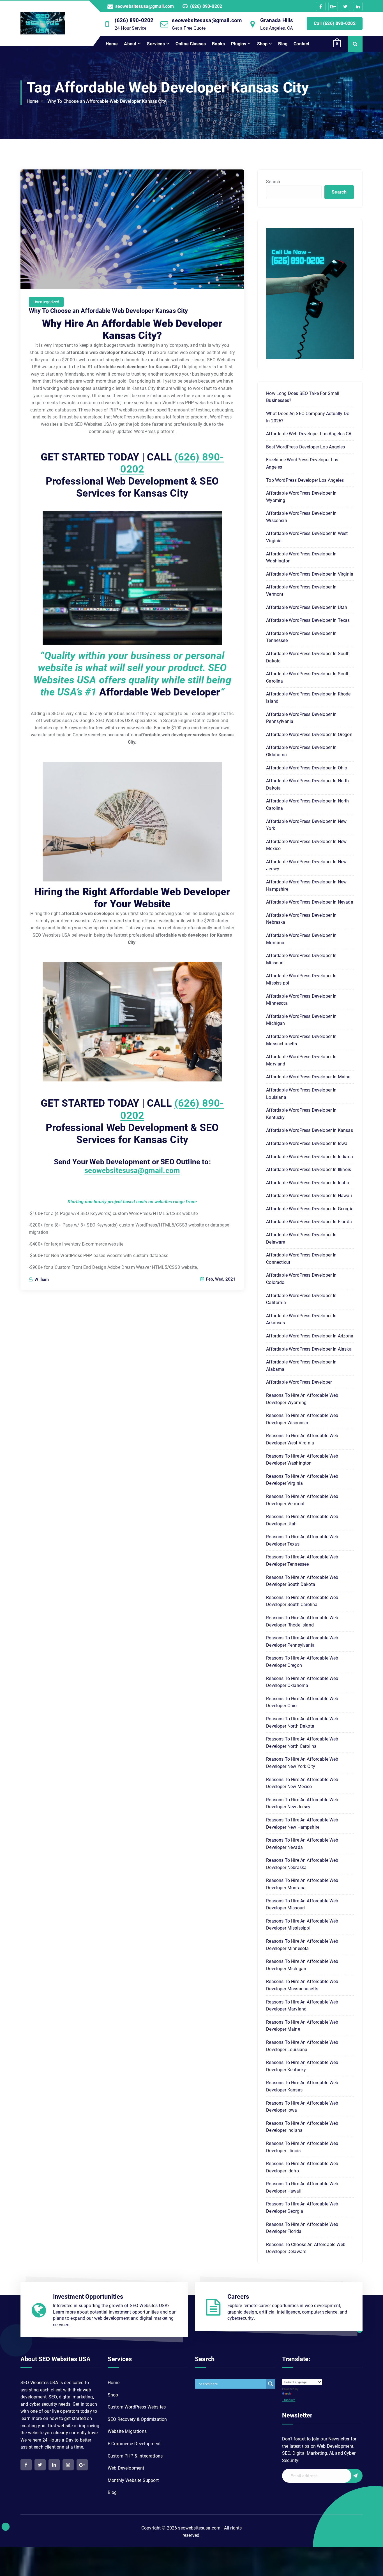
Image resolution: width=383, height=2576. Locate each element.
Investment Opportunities (88, 2297)
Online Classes (191, 44)
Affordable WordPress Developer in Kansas (309, 1130)
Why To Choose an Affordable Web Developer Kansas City (107, 101)
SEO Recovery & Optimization (137, 2419)
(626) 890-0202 (206, 6)
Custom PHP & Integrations (135, 2456)
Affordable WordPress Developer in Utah (307, 607)
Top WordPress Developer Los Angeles (305, 480)
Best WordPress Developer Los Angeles (305, 447)
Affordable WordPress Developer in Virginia (310, 574)
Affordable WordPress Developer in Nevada (310, 902)
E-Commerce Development (134, 2444)
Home (112, 44)
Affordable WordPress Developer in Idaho (308, 1183)
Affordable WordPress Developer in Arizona (310, 1336)
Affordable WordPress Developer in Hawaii (309, 1196)
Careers (238, 2297)
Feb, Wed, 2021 (220, 1279)
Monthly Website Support (133, 2480)
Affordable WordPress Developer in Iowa (307, 1143)
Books (218, 44)
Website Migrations (127, 2431)
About (130, 44)
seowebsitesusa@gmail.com (145, 6)
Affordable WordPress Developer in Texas (308, 620)
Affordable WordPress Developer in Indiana (310, 1157)
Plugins (239, 44)
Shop (262, 44)
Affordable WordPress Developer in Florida (309, 1222)
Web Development (126, 2468)
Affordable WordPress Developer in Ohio (307, 768)
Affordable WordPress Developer (299, 1382)
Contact (301, 44)
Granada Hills (277, 20)
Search (273, 182)
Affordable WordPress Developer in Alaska (309, 1349)
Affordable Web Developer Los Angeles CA (309, 434)
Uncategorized (46, 302)
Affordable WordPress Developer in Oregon (309, 735)
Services (156, 44)
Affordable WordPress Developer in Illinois (309, 1170)
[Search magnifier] (271, 2384)
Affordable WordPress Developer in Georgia (310, 1209)
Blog (283, 44)
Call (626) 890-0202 (335, 23)
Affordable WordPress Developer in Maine (308, 1077)
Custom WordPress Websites (137, 2407)
